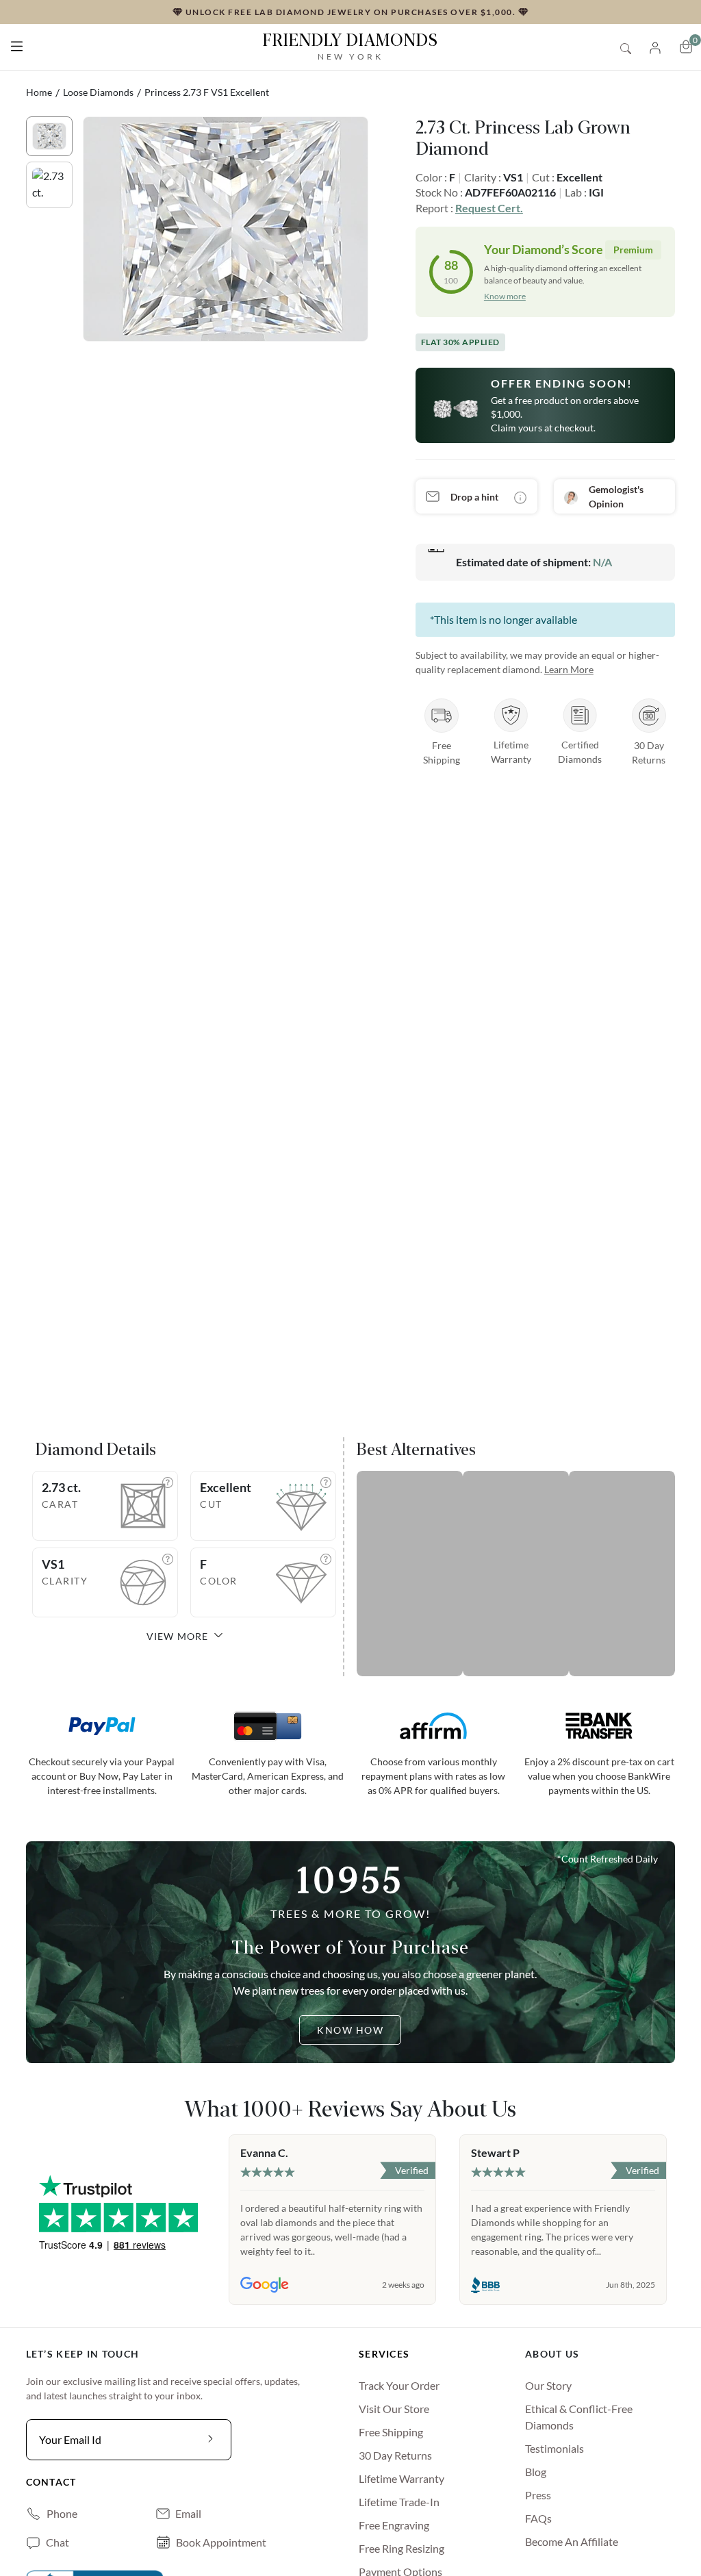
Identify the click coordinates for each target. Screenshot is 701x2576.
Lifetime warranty (402, 2478)
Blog (536, 2472)
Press (538, 2495)
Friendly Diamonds (350, 46)
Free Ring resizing (402, 2548)
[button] (17, 43)
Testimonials (555, 2448)
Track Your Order (399, 2385)
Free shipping (391, 2432)
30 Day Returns (395, 2455)
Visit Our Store (394, 2409)
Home (39, 92)
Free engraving (394, 2525)
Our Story (548, 2385)
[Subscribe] (211, 2440)
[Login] (655, 46)
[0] (686, 47)
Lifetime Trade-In (399, 2502)
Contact (51, 2482)
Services (384, 2354)
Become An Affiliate (572, 2541)
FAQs (538, 2518)
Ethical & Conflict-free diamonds (579, 2417)
